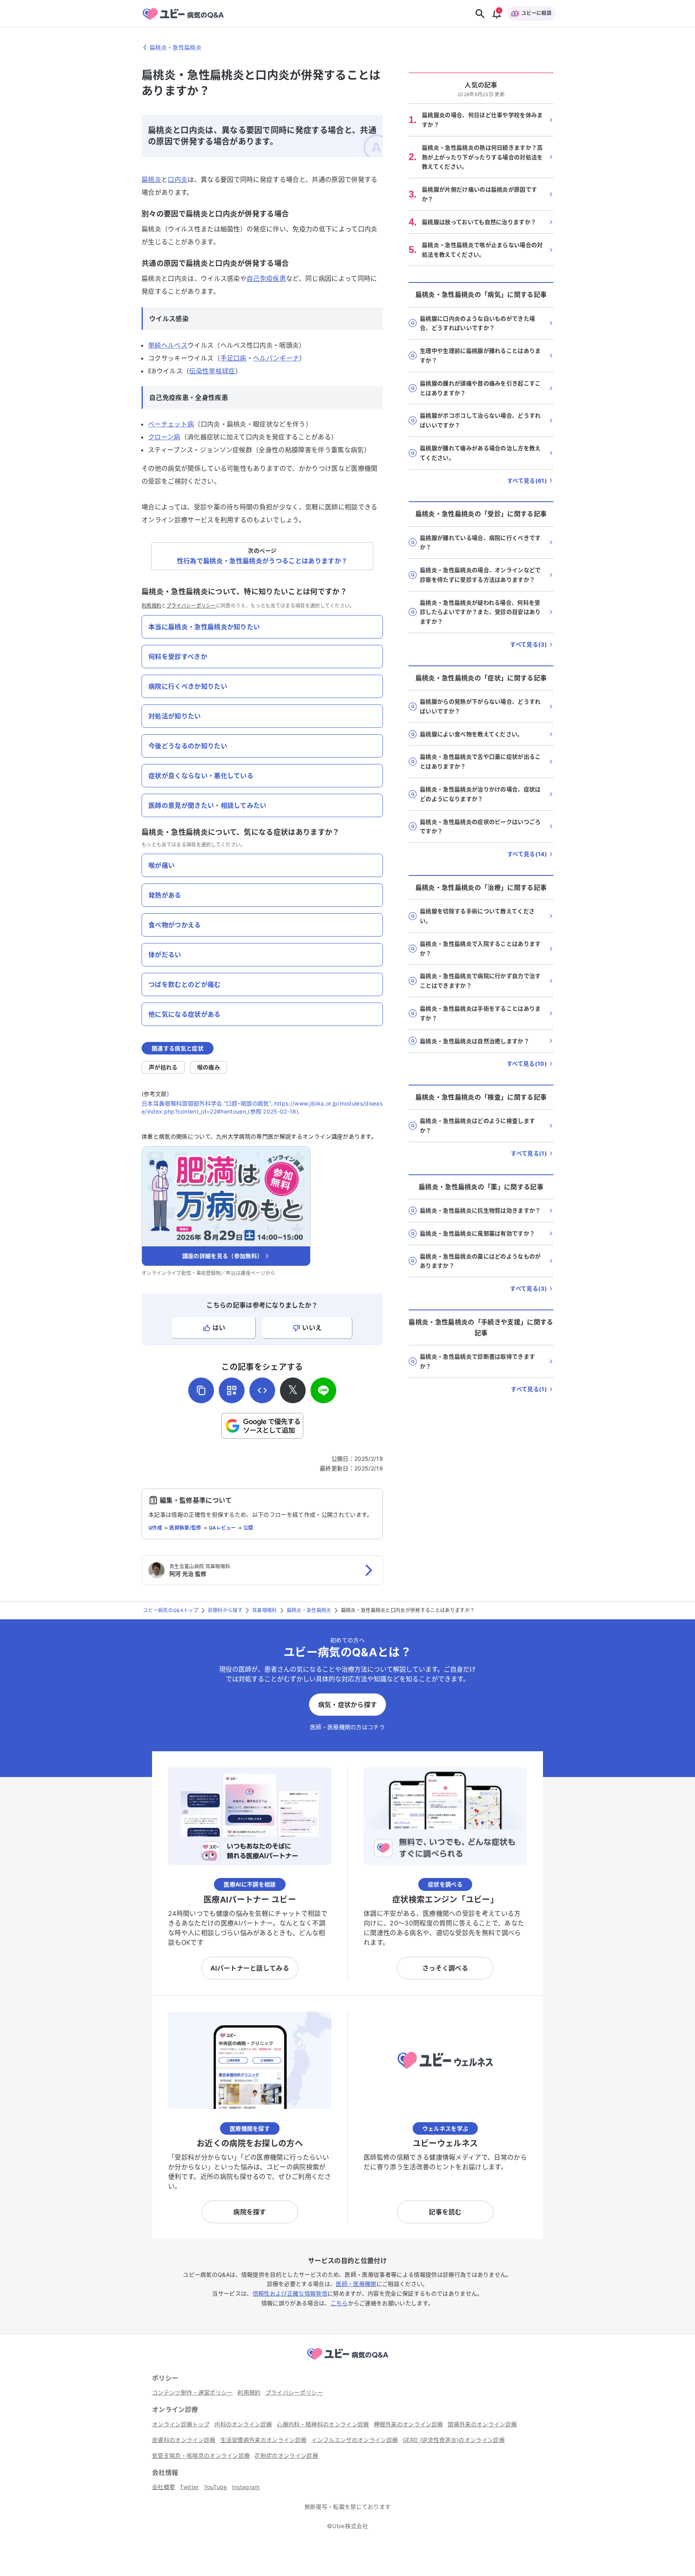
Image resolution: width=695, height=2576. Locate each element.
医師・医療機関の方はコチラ (347, 1727)
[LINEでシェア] (323, 1390)
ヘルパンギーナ (276, 358)
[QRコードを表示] (232, 1390)
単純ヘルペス (168, 345)
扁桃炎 (151, 179)
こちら (339, 2303)
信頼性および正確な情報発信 (290, 2293)
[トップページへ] (347, 2361)
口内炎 (178, 179)
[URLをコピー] (201, 1390)
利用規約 (151, 606)
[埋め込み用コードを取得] (262, 1390)
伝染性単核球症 (212, 371)
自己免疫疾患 (266, 278)
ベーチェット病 (171, 424)
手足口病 (233, 358)
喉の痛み (209, 1067)
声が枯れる (163, 1067)
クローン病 (164, 437)
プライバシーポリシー (191, 606)
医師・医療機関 (356, 2284)
